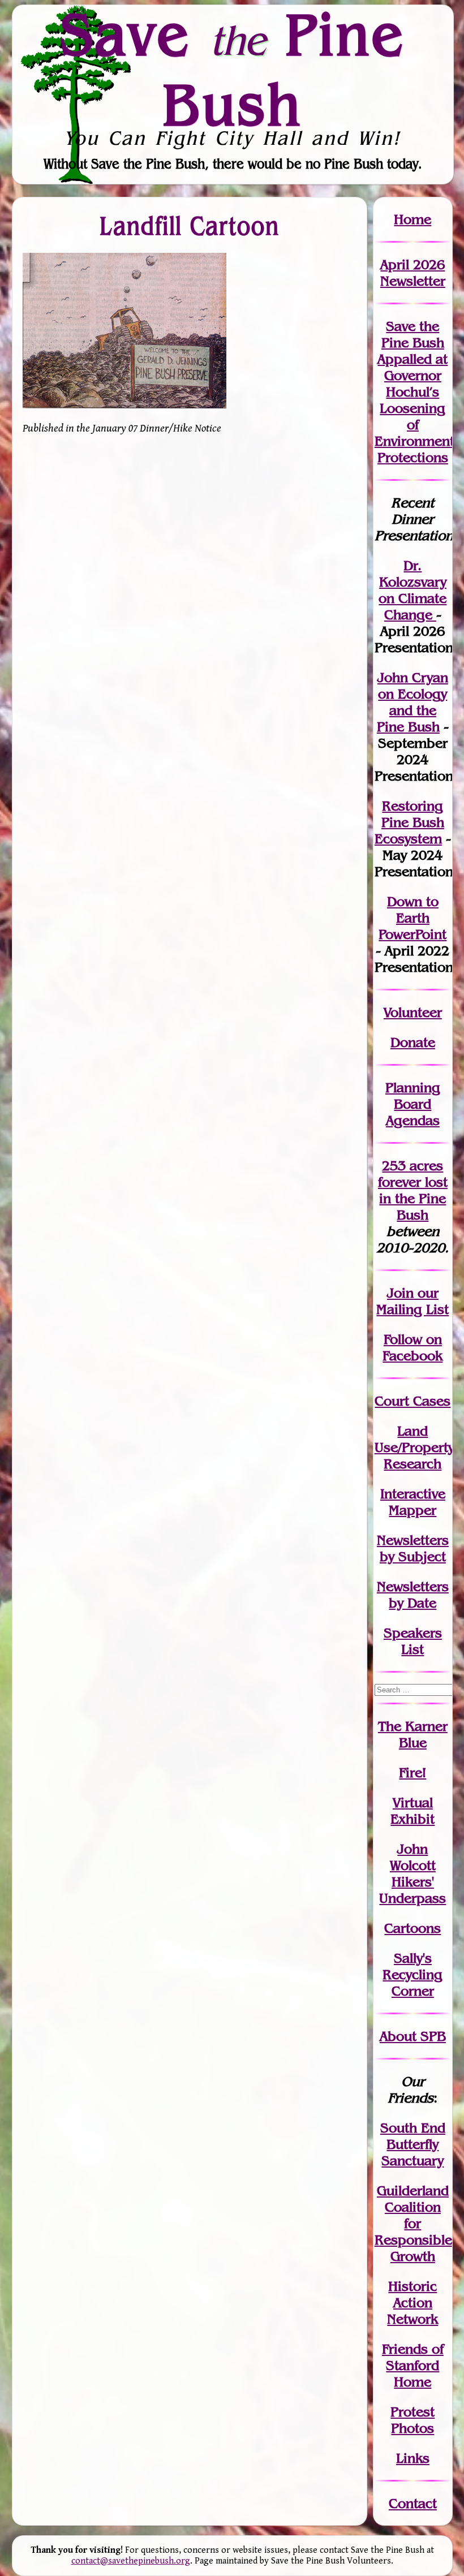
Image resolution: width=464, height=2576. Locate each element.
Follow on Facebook (413, 1347)
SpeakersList (413, 1641)
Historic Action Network (413, 2303)
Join (400, 1293)
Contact (413, 2503)
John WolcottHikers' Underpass (413, 1873)
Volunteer (413, 1012)
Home (413, 219)
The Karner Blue (413, 1734)
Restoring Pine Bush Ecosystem (409, 822)
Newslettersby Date (413, 1595)
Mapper (413, 1510)
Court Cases (413, 1401)
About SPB (413, 2036)
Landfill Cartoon (190, 226)
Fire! (413, 1772)
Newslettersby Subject (413, 1548)
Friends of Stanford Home (413, 2365)
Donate (413, 1042)
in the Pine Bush (413, 1198)
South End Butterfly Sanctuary (413, 2144)
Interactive (413, 1494)
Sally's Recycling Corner (413, 1974)
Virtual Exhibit (413, 1811)
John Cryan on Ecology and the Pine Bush (413, 702)
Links (413, 2458)
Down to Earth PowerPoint (413, 918)
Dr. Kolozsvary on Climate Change (413, 590)
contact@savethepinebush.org (131, 2561)
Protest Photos (413, 2420)
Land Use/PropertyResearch (414, 1447)
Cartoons (413, 1928)
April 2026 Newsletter (413, 273)
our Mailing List (413, 1301)
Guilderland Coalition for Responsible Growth (413, 2223)
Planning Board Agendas (413, 1104)
